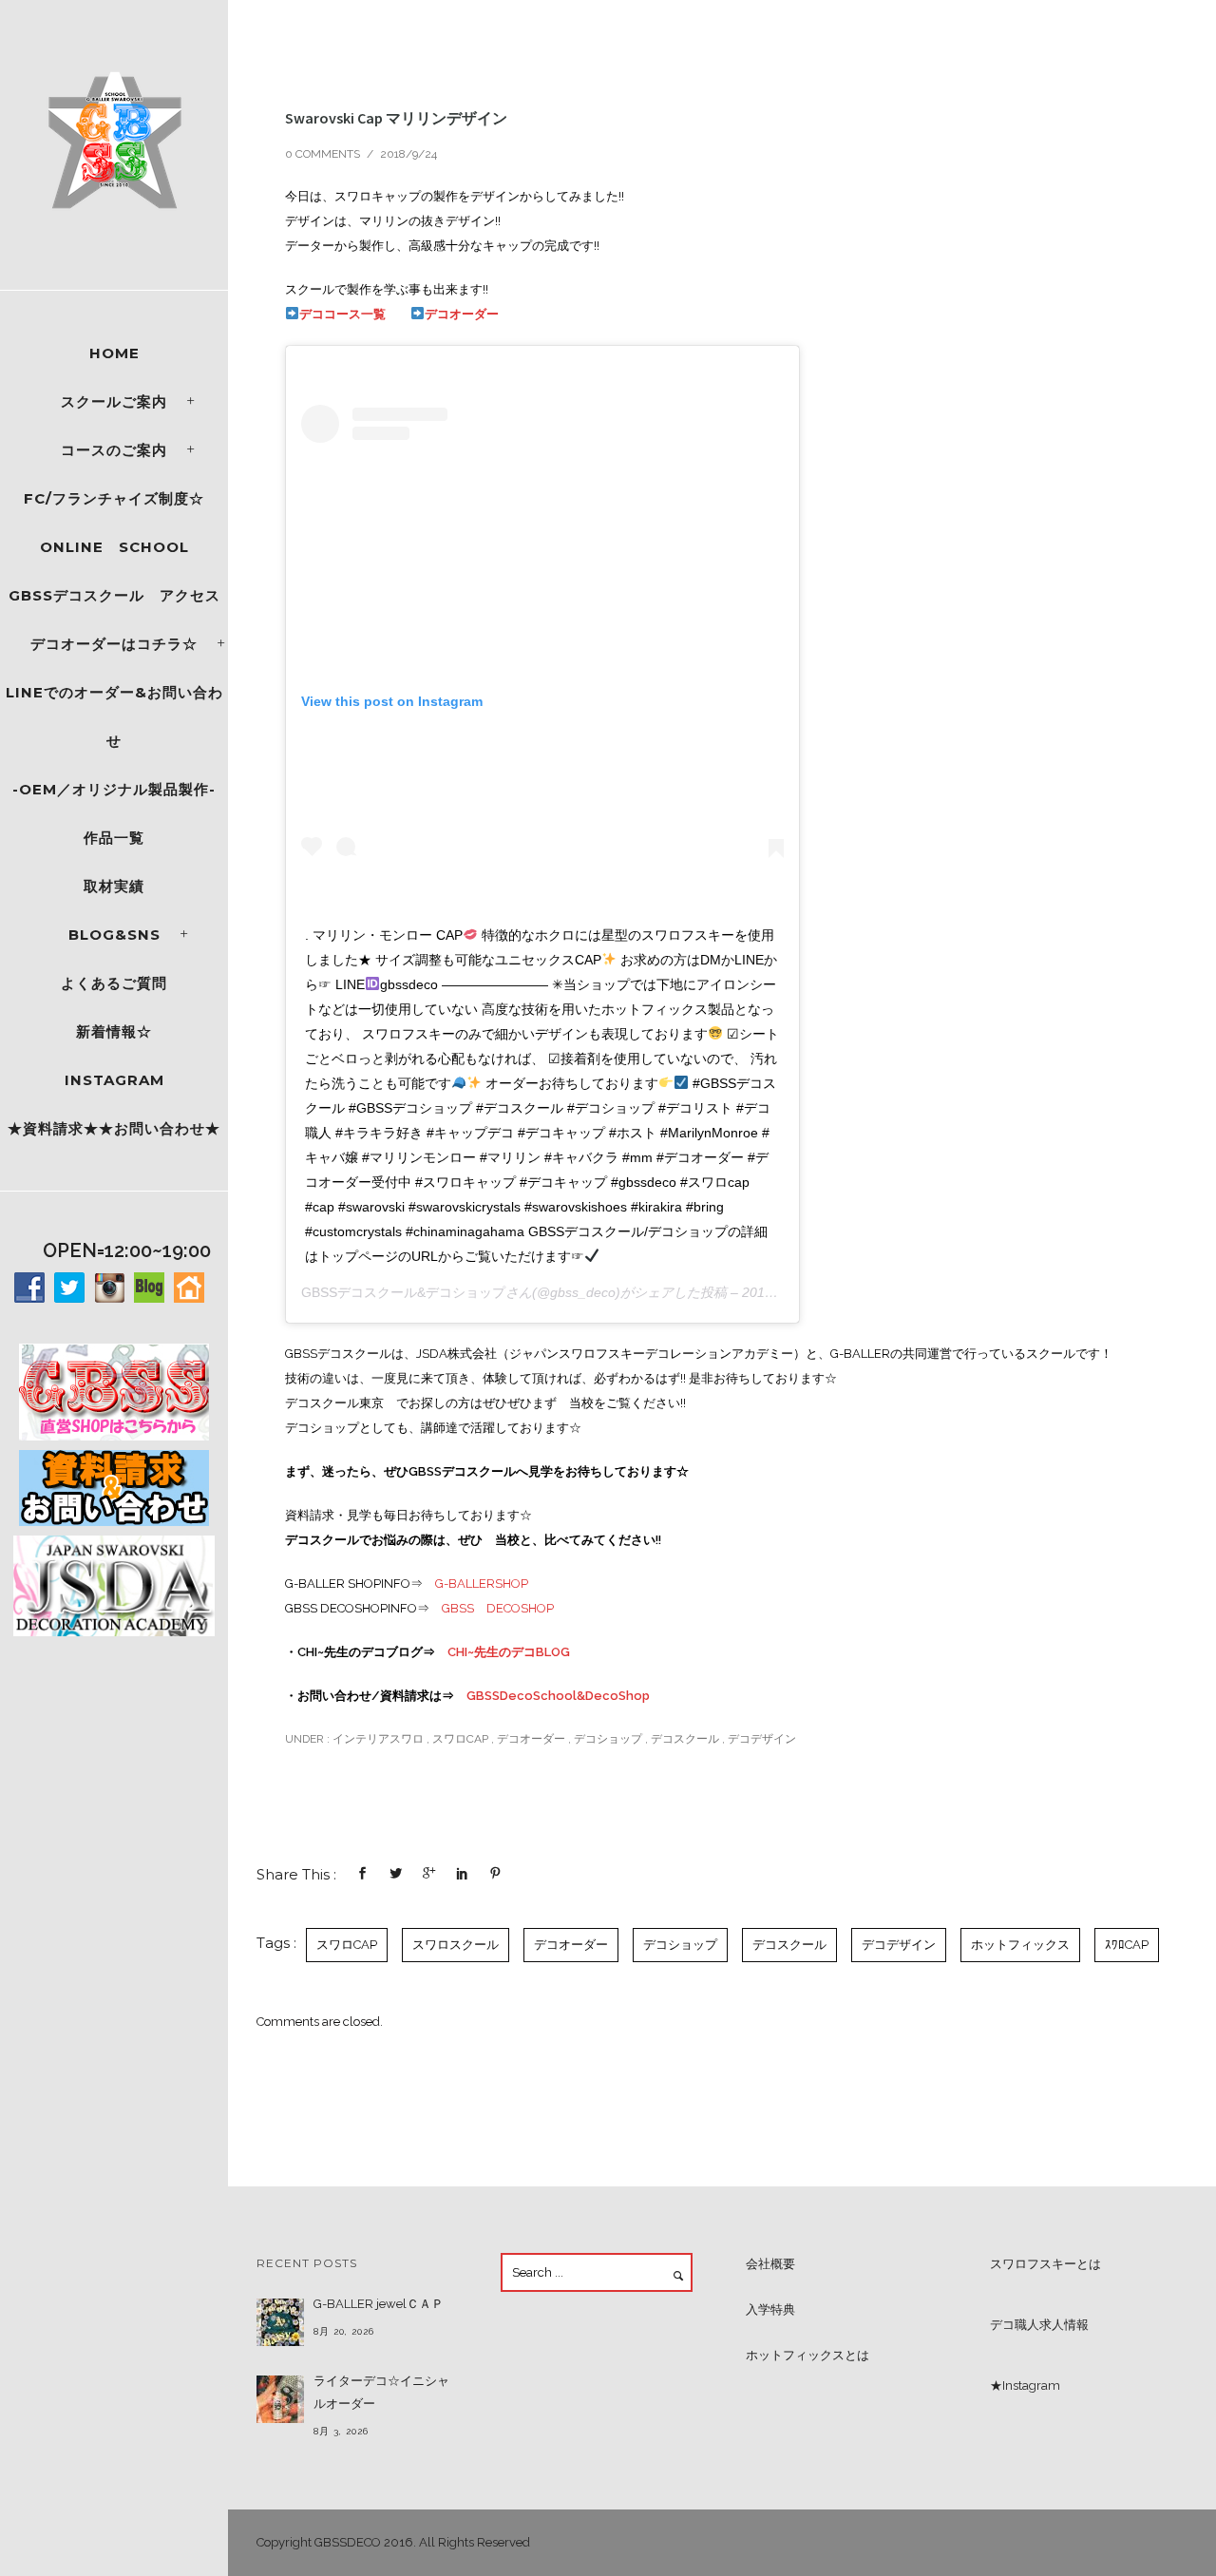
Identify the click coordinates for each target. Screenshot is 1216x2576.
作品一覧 (114, 838)
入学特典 (770, 2309)
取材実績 (114, 886)
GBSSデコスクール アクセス (114, 595)
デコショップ (608, 1739)
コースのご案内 (114, 450)
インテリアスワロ (377, 1739)
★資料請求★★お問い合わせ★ (114, 1128)
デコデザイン (762, 1739)
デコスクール (685, 1739)
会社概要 (770, 2264)
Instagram (114, 1080)
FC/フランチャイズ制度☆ (114, 498)
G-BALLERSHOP (482, 1584)
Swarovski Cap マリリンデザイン (396, 118)
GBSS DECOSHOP (498, 1608)
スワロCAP (460, 1739)
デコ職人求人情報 (1039, 2325)
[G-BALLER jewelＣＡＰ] (280, 2322)
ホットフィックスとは (807, 2355)
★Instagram (1025, 2385)
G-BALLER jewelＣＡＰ (379, 2304)
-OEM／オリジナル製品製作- (114, 789)
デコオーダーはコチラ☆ (114, 644)
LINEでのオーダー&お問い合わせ (114, 716)
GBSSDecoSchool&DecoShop (558, 1696)
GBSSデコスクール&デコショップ (403, 1292)
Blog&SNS (114, 935)
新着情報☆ (114, 1031)
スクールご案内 (114, 401)
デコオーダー (462, 314)
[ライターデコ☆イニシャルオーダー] (280, 2399)
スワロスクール (456, 1945)
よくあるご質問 (114, 983)
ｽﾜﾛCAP (1127, 1945)
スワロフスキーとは (1045, 2264)
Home (114, 353)
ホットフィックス (1020, 1945)
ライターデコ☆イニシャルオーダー (381, 2392)
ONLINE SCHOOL (114, 547)
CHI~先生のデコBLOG (509, 1652)
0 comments (323, 154)
